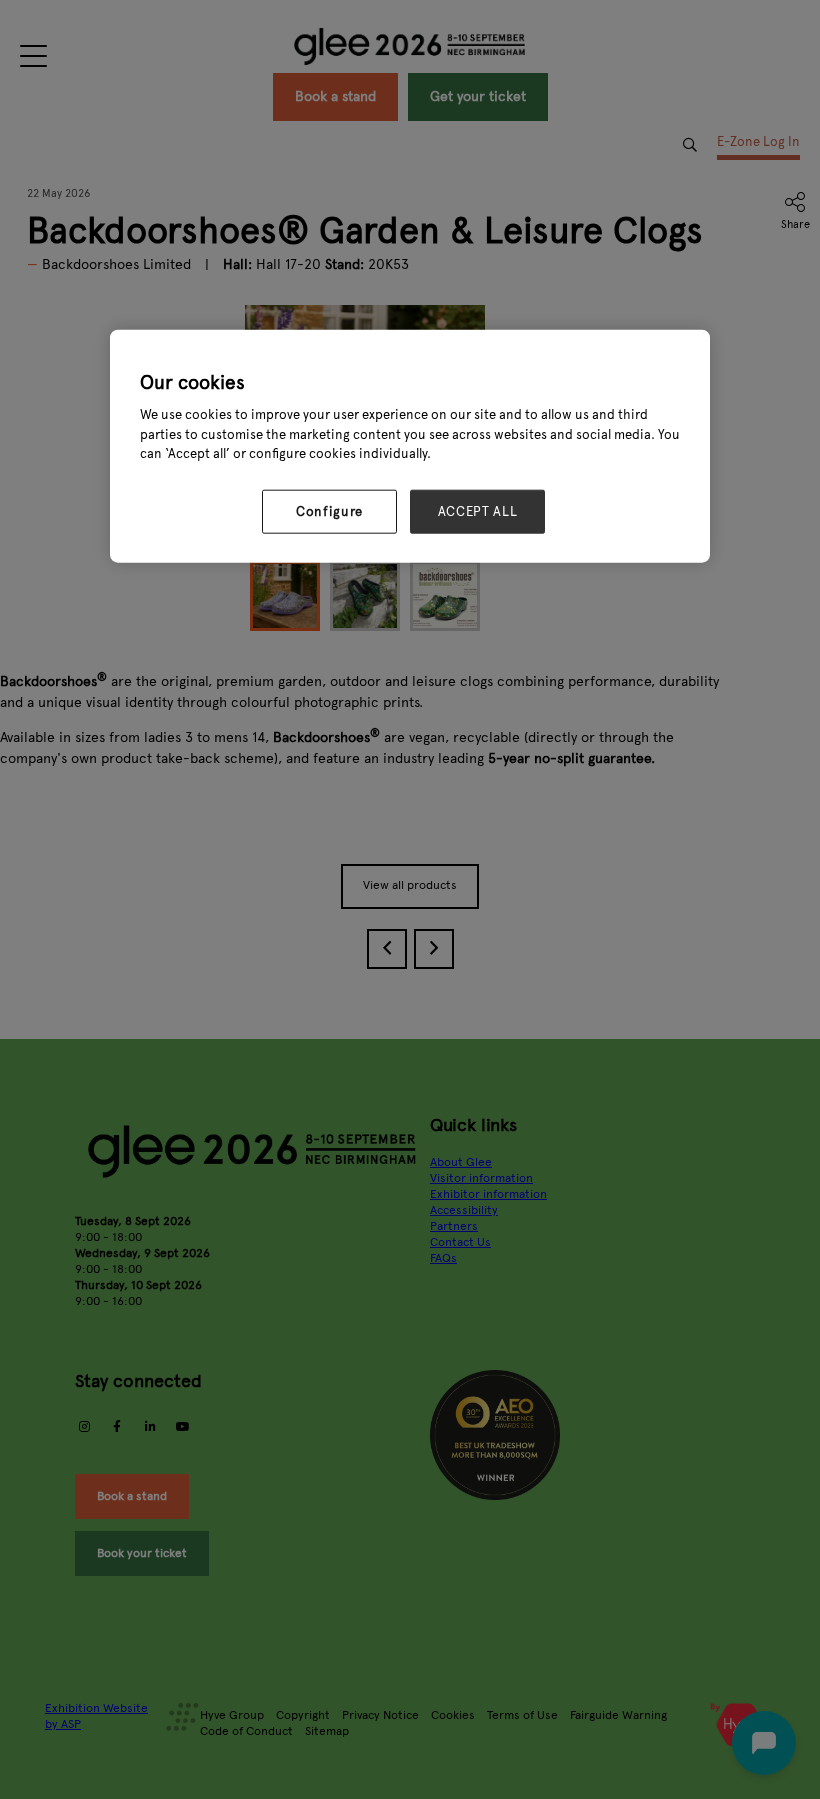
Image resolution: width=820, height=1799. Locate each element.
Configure (329, 512)
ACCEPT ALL (478, 512)
